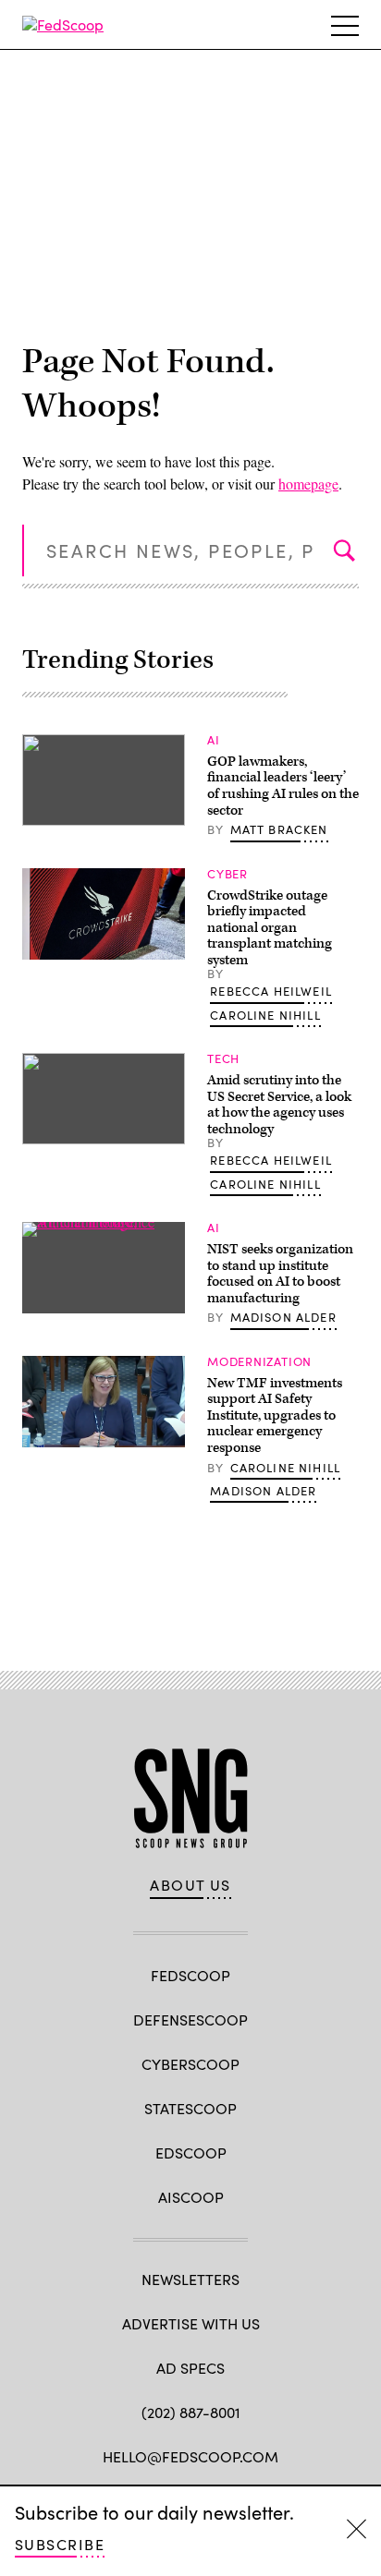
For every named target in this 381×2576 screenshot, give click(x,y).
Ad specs (190, 2368)
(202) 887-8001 (191, 2412)
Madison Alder (283, 1317)
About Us (190, 1885)
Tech (223, 1058)
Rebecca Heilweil (271, 991)
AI (214, 740)
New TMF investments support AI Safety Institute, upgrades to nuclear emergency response (275, 1415)
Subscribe (60, 2544)
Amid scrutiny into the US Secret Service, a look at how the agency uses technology (279, 1105)
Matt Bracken (279, 829)
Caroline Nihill (265, 1015)
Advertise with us (191, 2323)
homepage (308, 484)
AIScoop (191, 2197)
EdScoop (191, 2153)
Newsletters (190, 2279)
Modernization (259, 1361)
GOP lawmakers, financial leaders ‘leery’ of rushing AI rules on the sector (283, 786)
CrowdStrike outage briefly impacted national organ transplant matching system (270, 928)
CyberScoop (190, 2064)
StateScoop (190, 2108)
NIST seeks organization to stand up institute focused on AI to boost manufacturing (280, 1274)
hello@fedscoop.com (190, 2456)
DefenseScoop (190, 2020)
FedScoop (190, 1975)
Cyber (227, 874)
